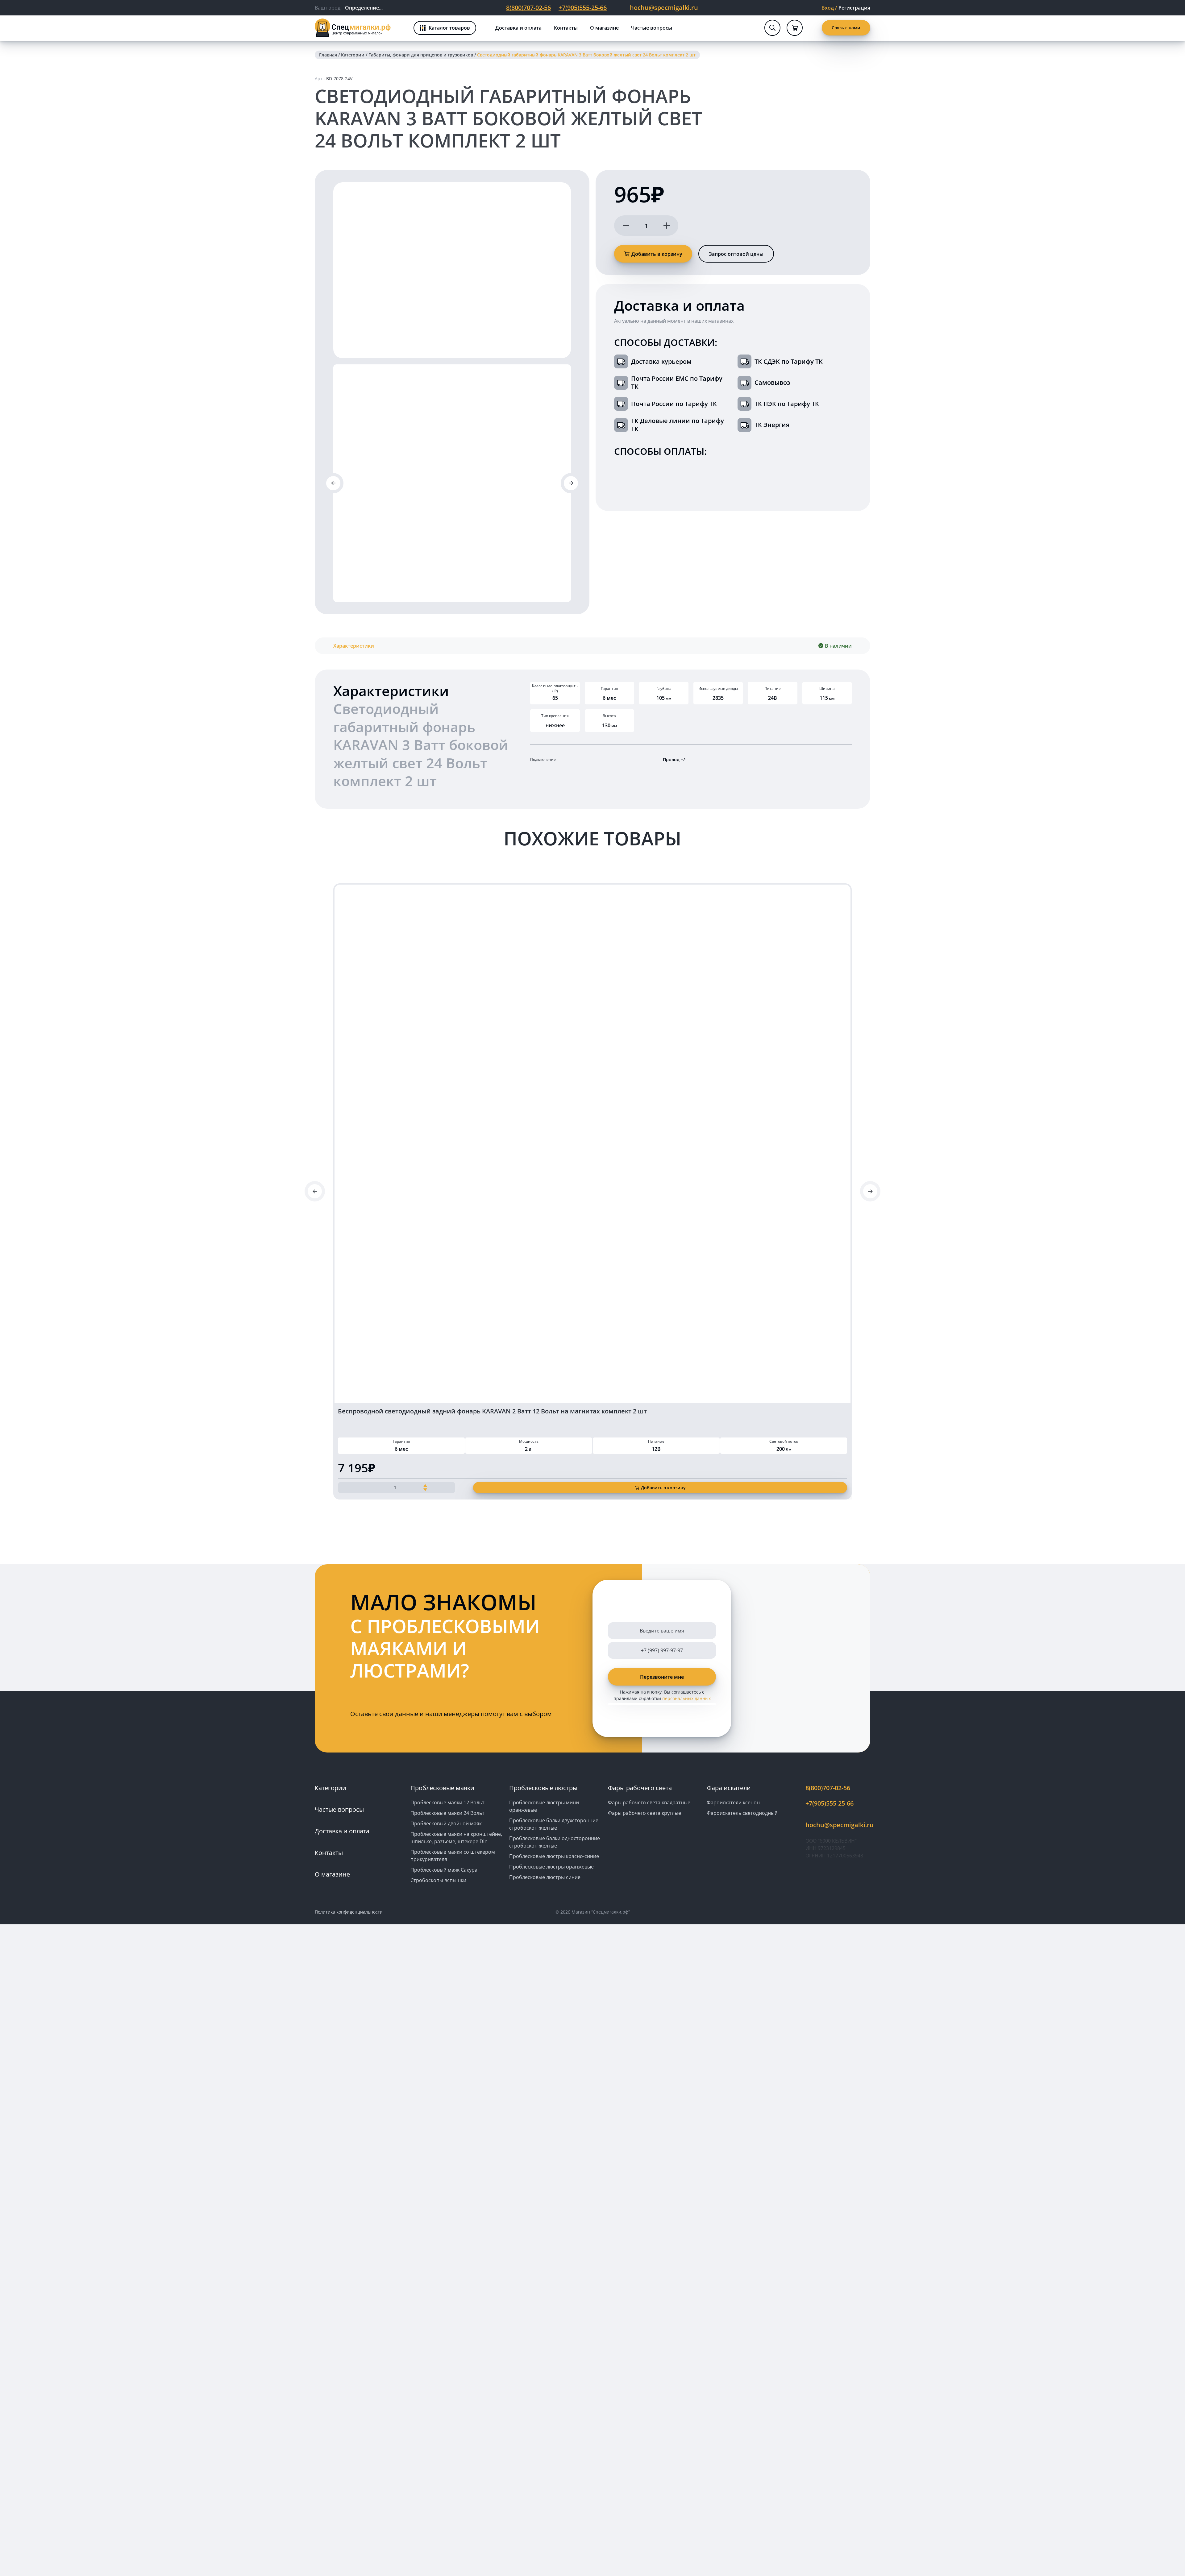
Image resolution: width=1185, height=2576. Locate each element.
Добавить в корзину (657, 254)
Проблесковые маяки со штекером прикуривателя (453, 1856)
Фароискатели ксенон (733, 1802)
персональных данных (686, 1698)
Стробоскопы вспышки (438, 1880)
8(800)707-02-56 (528, 8)
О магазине (604, 28)
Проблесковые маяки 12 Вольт (447, 1802)
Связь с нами (846, 28)
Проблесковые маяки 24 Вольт (447, 1813)
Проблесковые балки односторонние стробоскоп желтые (555, 1842)
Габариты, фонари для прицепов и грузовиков (421, 55)
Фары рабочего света (640, 1788)
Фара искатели (729, 1788)
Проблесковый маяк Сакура (444, 1870)
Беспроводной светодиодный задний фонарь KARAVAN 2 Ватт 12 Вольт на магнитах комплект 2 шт (492, 1411)
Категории (353, 55)
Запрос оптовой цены (736, 254)
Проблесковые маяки (442, 1788)
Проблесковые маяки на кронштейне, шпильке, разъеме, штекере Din (456, 1838)
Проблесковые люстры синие (545, 1877)
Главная (328, 55)
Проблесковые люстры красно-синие (554, 1856)
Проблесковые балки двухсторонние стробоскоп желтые (554, 1824)
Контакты (566, 28)
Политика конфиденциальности (349, 1912)
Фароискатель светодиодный (742, 1813)
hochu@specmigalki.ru (664, 8)
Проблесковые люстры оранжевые (551, 1867)
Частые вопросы (652, 28)
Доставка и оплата (518, 28)
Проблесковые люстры (543, 1788)
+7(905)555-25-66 (583, 8)
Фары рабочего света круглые (644, 1813)
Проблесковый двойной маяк (446, 1823)
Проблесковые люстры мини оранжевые (544, 1806)
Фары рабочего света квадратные (649, 1802)
